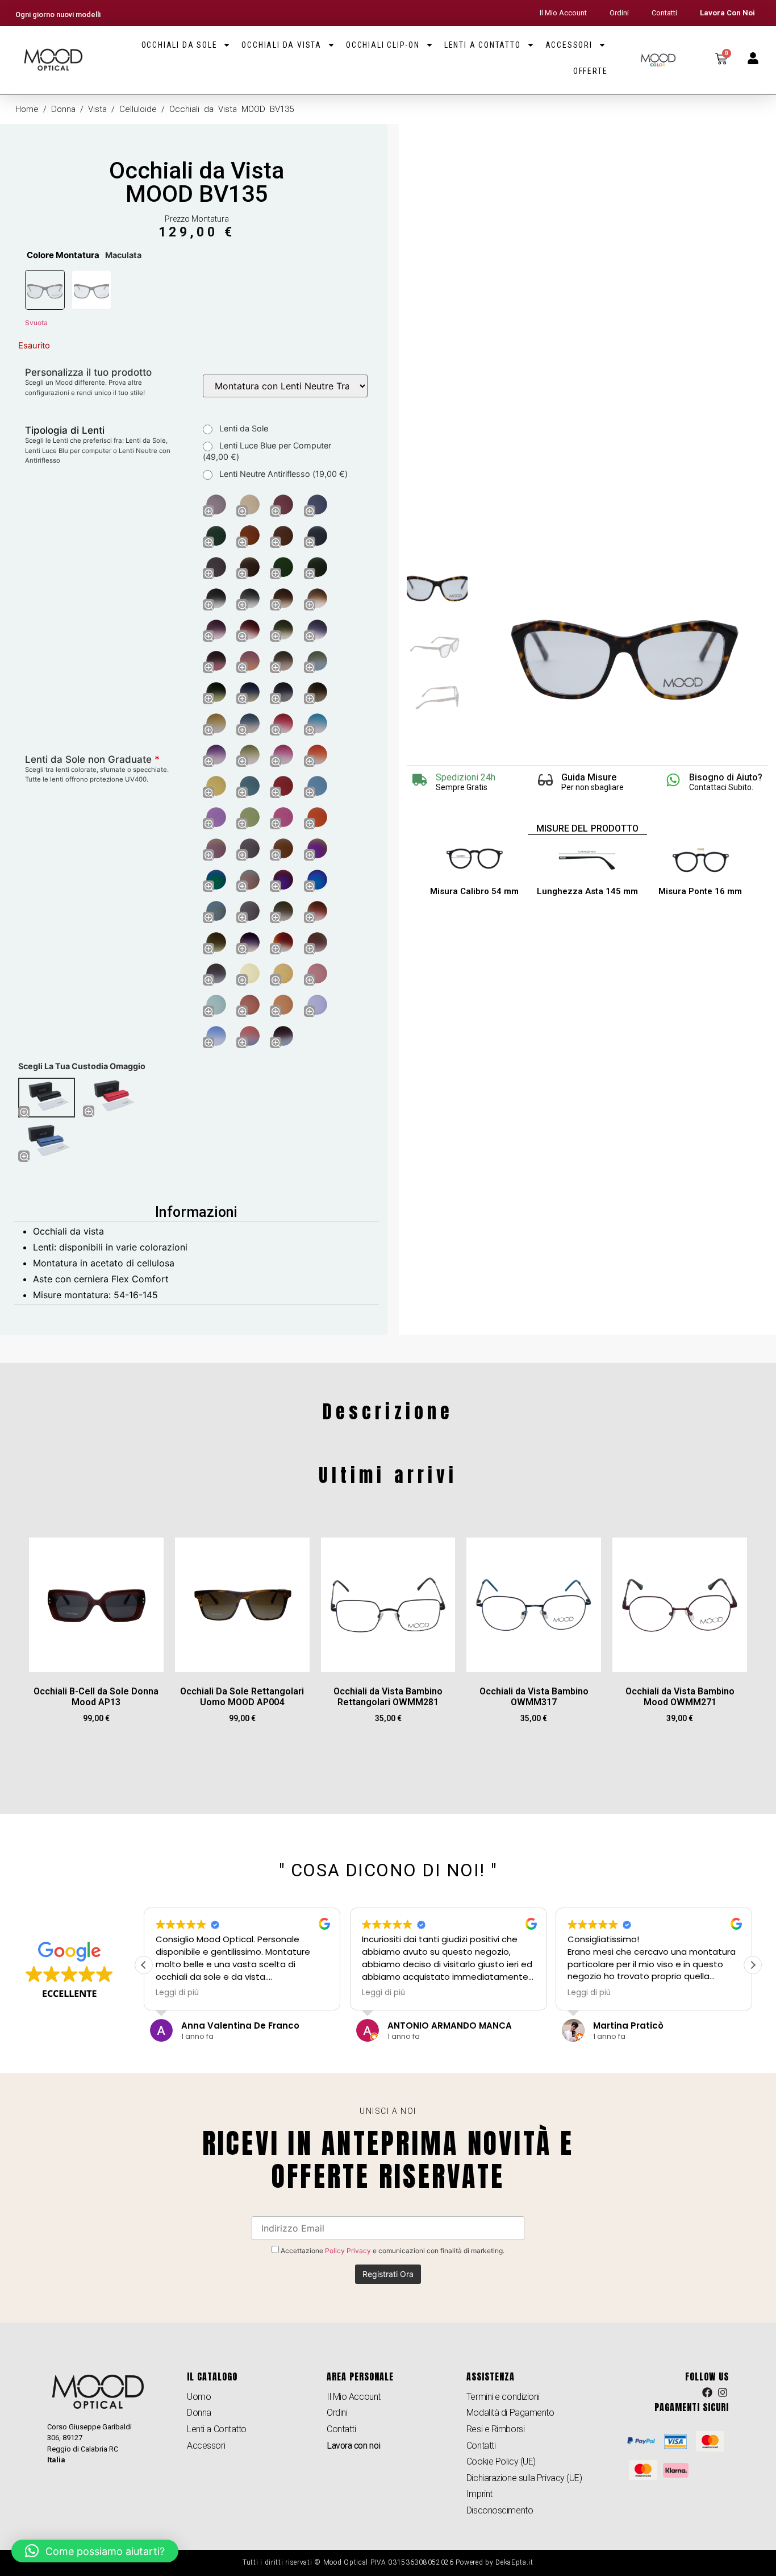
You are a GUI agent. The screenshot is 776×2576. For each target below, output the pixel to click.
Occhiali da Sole (180, 45)
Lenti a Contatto (483, 45)
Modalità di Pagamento (510, 2413)
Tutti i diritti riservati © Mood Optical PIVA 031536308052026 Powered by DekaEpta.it (388, 2562)
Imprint (479, 2494)
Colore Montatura (63, 255)
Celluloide (138, 109)
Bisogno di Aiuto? (726, 777)
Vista (97, 109)
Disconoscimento (500, 2510)
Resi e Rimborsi (495, 2429)
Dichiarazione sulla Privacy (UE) (524, 2478)
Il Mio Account (563, 13)
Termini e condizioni (503, 2397)
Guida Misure (589, 777)
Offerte (591, 71)
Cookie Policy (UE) (501, 2461)
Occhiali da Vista (281, 45)
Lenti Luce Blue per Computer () (267, 451)
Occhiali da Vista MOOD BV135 (197, 182)
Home (27, 109)
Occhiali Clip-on (383, 45)
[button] (753, 1965)
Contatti (664, 13)
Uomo (199, 2397)
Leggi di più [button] (177, 1993)
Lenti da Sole (243, 428)
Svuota (36, 323)
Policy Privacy (348, 2251)
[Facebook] (707, 2392)
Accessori (569, 45)
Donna (63, 109)
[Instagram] (723, 2392)
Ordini (619, 13)
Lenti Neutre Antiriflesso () (282, 474)
